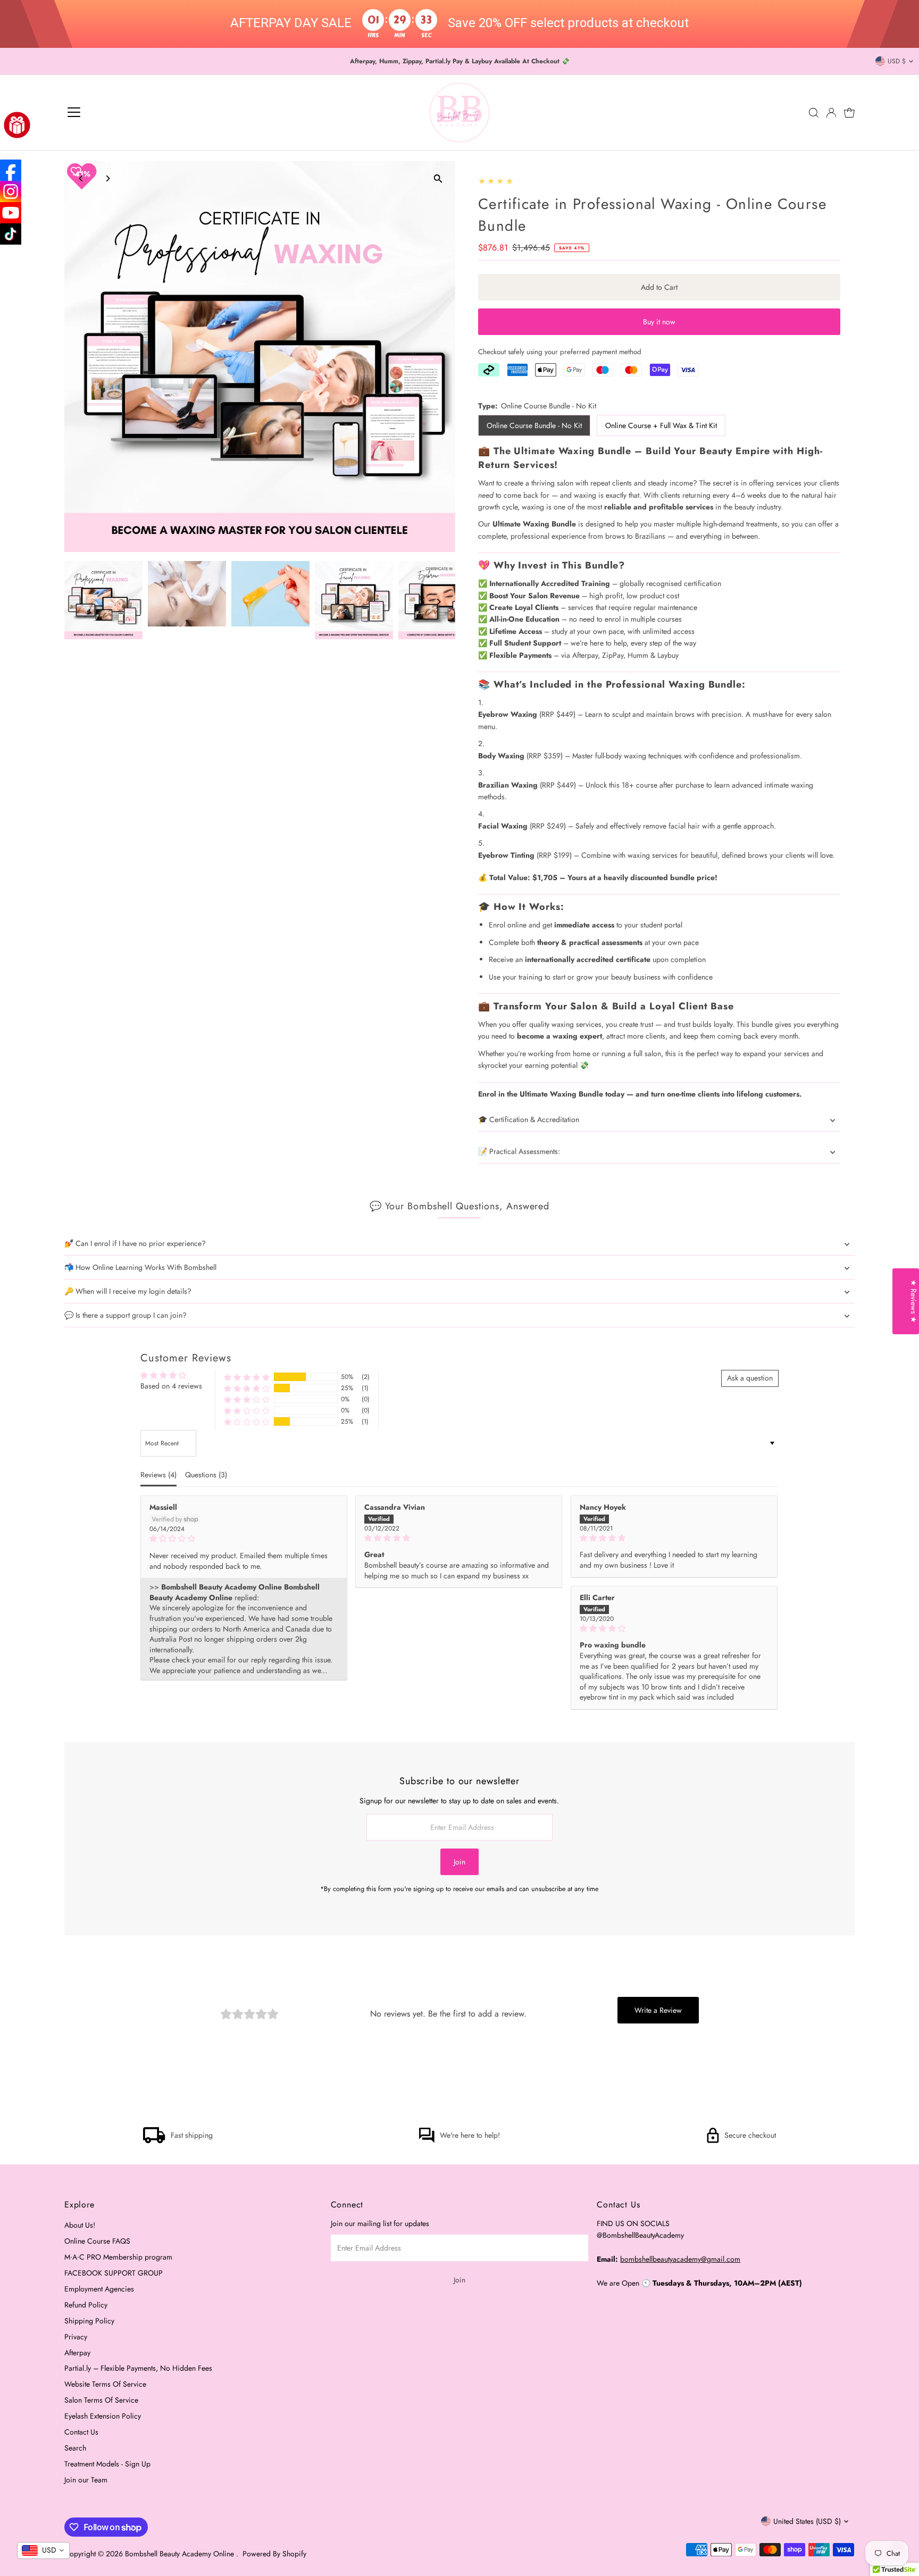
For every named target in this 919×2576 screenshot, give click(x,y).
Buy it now (659, 322)
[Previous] (82, 178)
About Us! (80, 2225)
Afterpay (77, 2353)
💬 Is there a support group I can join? (126, 1315)
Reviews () (158, 1475)
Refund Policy (86, 2305)
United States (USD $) (807, 2521)
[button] (247, 1377)
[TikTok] (11, 234)
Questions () (206, 1475)
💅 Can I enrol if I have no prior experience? (135, 1243)
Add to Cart (659, 287)
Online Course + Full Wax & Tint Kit (661, 425)
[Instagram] (11, 191)
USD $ (897, 61)
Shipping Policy (89, 2321)
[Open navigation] (74, 113)
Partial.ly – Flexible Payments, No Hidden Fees (138, 2368)
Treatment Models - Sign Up (107, 2464)
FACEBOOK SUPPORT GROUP (114, 2273)
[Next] (108, 178)
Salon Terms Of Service (101, 2400)
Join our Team (86, 2480)
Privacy (76, 2337)
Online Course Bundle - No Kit (534, 425)
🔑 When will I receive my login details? (128, 1291)
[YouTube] (11, 213)
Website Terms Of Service (105, 2384)
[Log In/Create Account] (831, 113)
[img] (244, 1539)
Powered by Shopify (274, 2554)
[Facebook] (11, 170)
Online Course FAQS (97, 2241)
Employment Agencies (99, 2289)
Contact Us (81, 2432)
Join (459, 1862)
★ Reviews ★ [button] (914, 1301)
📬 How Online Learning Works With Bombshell (140, 1267)
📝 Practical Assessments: (519, 1151)
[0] (849, 113)
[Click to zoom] (438, 178)
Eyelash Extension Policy (103, 2416)
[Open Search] (814, 113)
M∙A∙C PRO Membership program (118, 2257)
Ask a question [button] (750, 1378)
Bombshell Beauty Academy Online (181, 2554)
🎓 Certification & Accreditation (529, 1119)
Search (75, 2448)
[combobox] (43, 2550)
